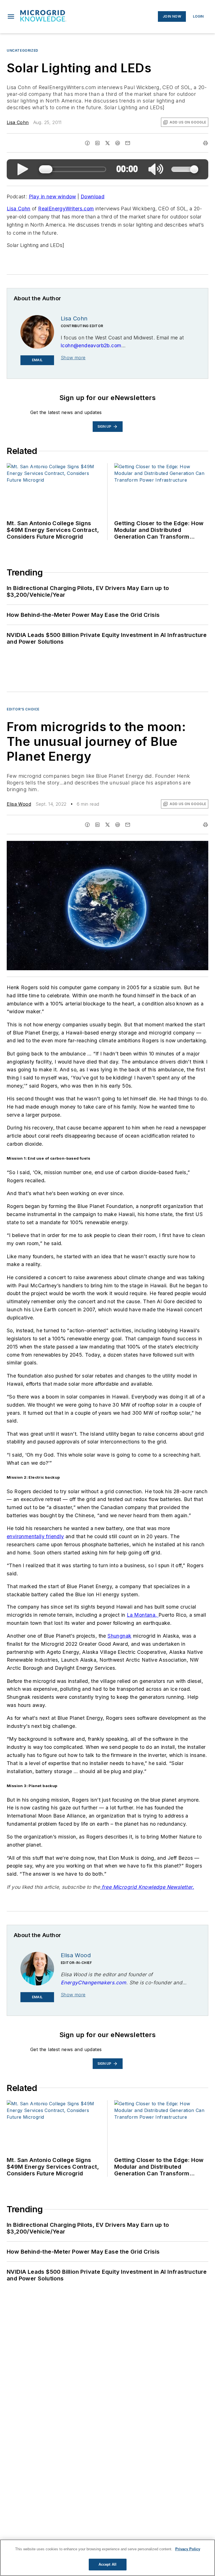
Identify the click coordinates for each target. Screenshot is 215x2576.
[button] (11, 16)
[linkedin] (97, 143)
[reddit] (118, 143)
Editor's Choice (23, 709)
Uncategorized (23, 50)
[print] (205, 143)
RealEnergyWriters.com (66, 209)
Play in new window (52, 197)
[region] (107, 2558)
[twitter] (107, 143)
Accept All (107, 2564)
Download (93, 197)
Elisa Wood (19, 804)
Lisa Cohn (18, 122)
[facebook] (87, 143)
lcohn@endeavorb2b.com (91, 345)
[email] (128, 143)
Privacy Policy (188, 2549)
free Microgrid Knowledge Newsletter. (147, 1887)
